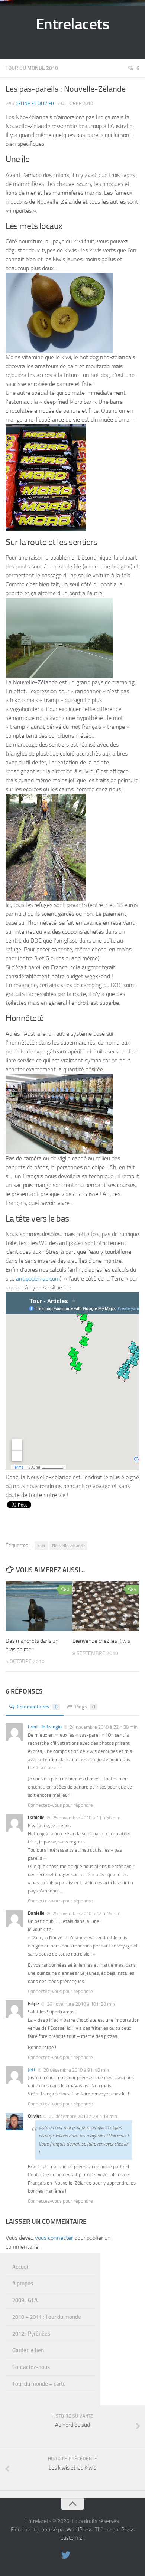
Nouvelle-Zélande (68, 1546)
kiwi (41, 1546)
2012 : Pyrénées (31, 2334)
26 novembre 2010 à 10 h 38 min (81, 2004)
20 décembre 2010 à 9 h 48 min (76, 2070)
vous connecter (54, 2238)
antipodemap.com (38, 1279)
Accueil (21, 2267)
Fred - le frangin (45, 1727)
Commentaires (37, 1707)
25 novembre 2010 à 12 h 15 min (86, 1913)
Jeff (32, 2070)
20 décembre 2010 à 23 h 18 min (83, 2116)
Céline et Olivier (35, 103)
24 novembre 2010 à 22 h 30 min (104, 1727)
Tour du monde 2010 (32, 68)
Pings (85, 1707)
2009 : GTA (25, 2300)
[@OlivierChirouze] (66, 2555)
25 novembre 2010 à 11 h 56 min (86, 1818)
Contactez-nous (31, 2367)
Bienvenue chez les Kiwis (101, 1641)
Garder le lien (28, 2350)
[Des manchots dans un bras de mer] (39, 1606)
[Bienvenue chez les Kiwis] (106, 1606)
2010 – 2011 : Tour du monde (47, 2317)
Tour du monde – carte (39, 2384)
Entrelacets (73, 24)
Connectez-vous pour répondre (60, 1805)
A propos (23, 2284)
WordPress (80, 2530)
